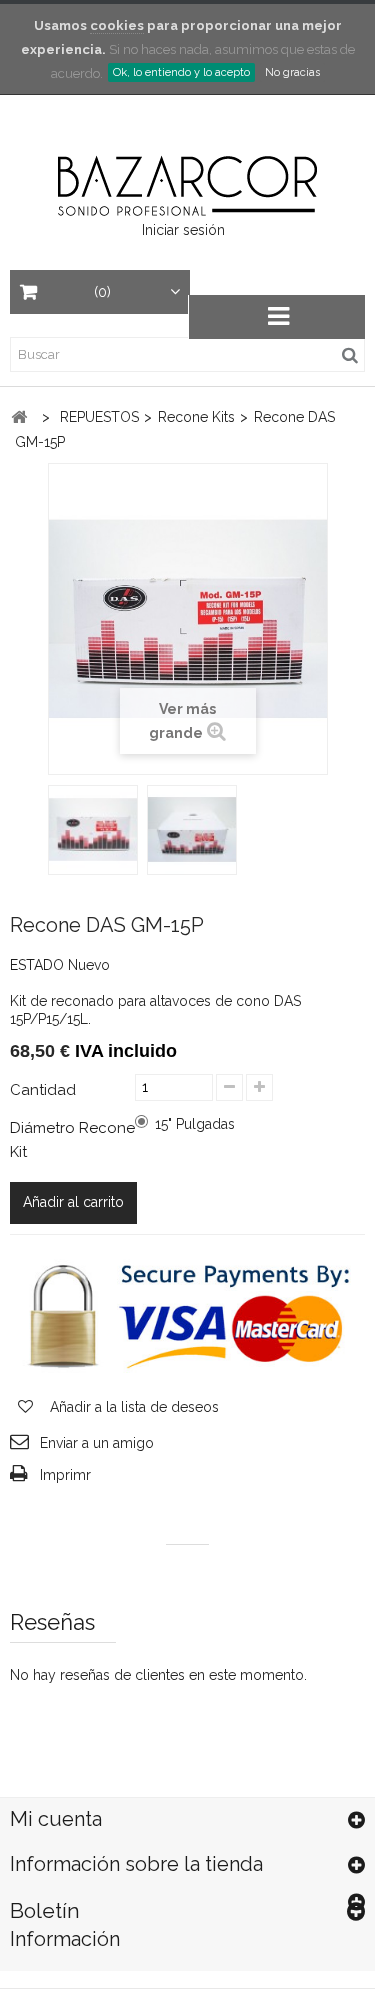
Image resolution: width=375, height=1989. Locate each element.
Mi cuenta (56, 1819)
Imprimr (65, 1475)
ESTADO (37, 965)
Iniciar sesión (183, 230)
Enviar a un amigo (97, 1443)
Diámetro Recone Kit (72, 1140)
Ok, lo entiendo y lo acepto (181, 72)
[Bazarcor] (187, 184)
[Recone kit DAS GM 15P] (93, 830)
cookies (117, 25)
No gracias (292, 72)
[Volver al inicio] (19, 417)
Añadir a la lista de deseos (132, 1407)
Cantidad (43, 1090)
